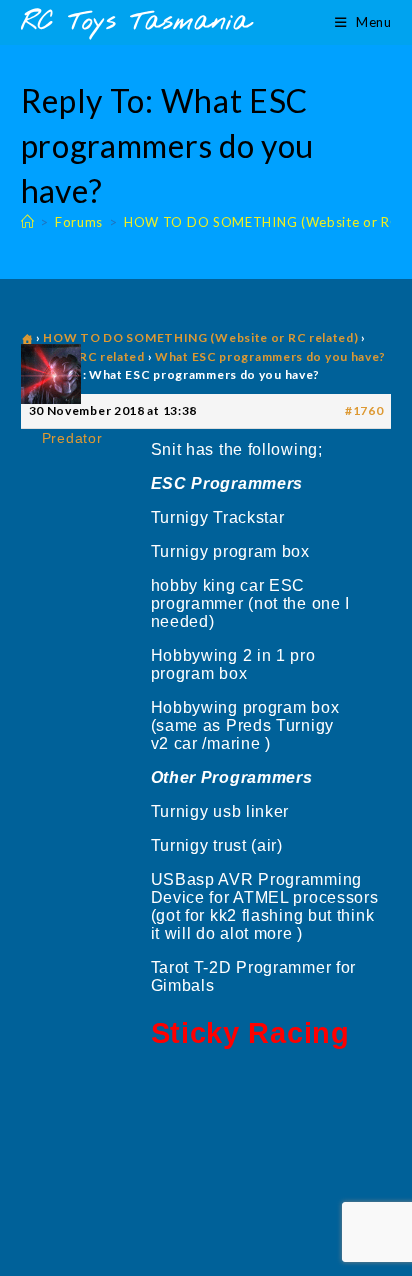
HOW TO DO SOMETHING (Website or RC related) (200, 337)
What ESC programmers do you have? (270, 356)
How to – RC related (83, 356)
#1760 (364, 410)
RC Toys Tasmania (136, 22)
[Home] (28, 222)
